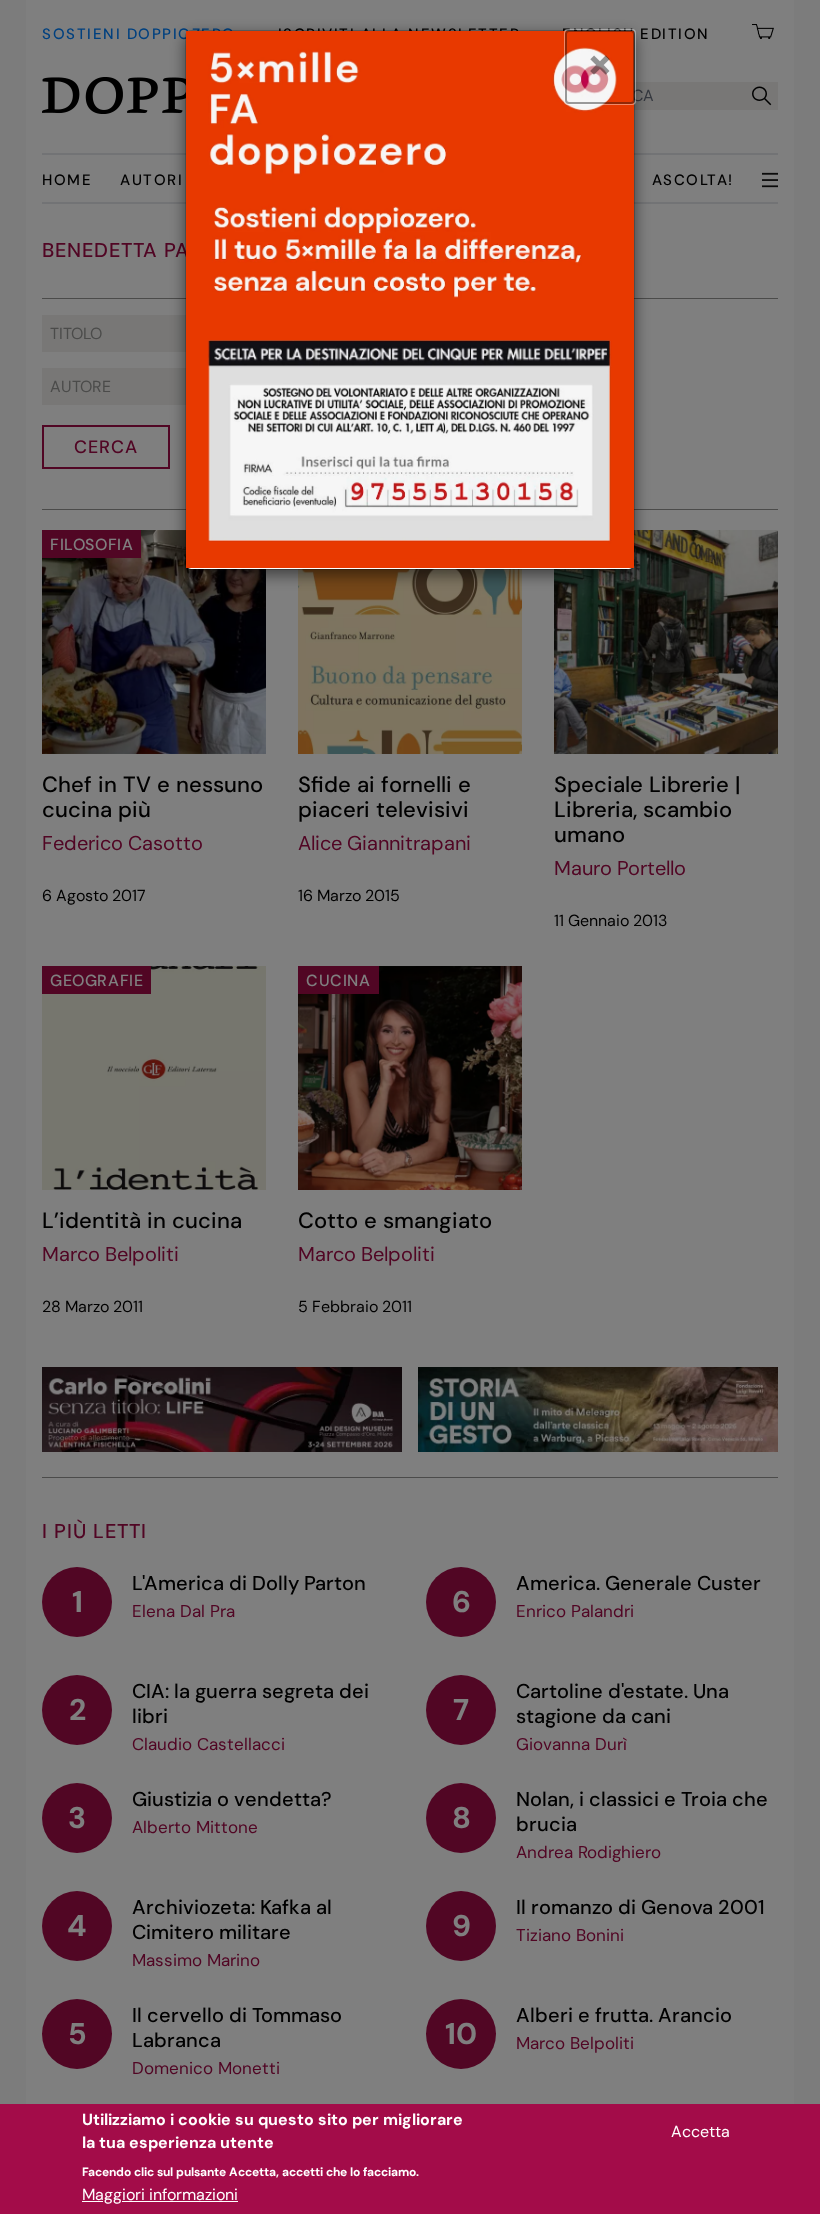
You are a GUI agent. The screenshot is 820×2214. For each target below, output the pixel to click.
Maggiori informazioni (160, 2194)
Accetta (700, 2131)
